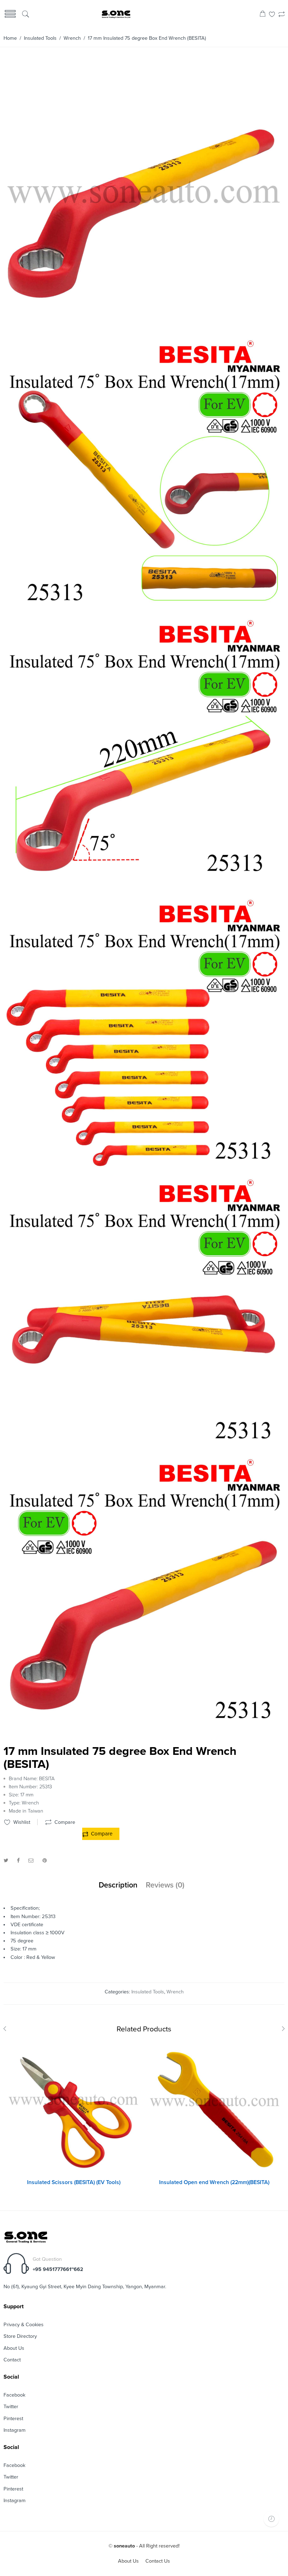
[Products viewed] (271, 2519)
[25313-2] (143, 1172)
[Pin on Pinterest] (45, 1861)
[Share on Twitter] (6, 1861)
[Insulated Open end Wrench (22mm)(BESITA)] (214, 2108)
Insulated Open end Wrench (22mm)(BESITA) (214, 2182)
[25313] (143, 333)
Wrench (72, 38)
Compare (102, 1834)
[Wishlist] (272, 15)
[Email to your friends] (31, 1861)
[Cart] (263, 15)
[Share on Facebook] (18, 1861)
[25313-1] (143, 1452)
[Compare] (282, 15)
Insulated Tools (40, 38)
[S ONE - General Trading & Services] (116, 15)
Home (10, 38)
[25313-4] (143, 613)
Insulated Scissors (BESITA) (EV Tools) (74, 2182)
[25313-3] (143, 892)
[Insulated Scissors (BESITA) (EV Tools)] (74, 2108)
